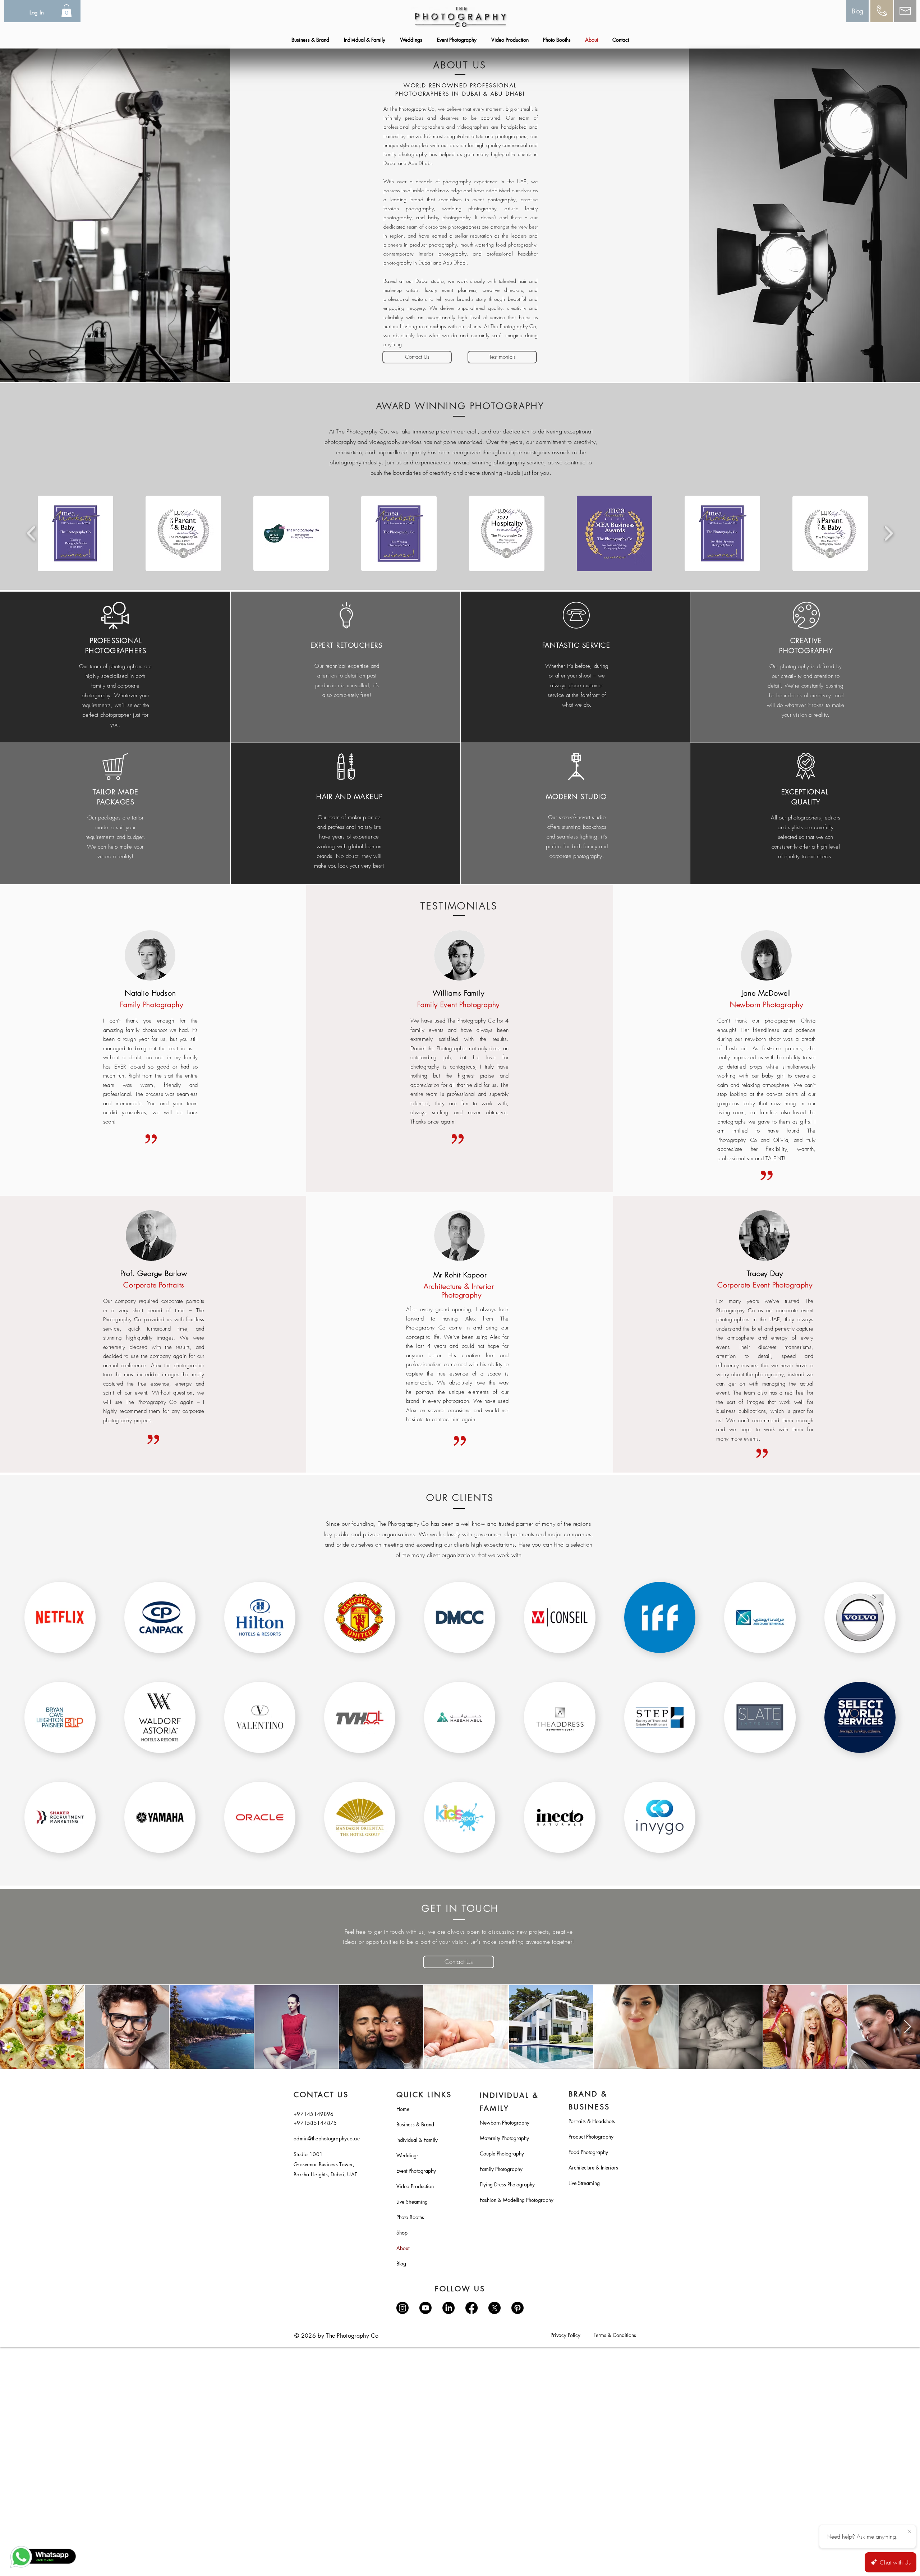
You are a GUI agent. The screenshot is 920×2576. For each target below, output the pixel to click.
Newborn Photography (505, 2123)
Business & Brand (415, 2124)
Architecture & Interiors (593, 2168)
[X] (494, 2308)
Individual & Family (417, 2140)
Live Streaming (412, 2202)
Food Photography (588, 2152)
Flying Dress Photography (507, 2184)
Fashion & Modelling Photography (512, 2200)
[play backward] (31, 533)
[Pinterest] (517, 2308)
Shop (402, 2233)
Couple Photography (502, 2153)
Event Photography (416, 2171)
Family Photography (501, 2169)
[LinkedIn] (448, 2308)
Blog (401, 2263)
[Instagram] (402, 2308)
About (403, 2248)
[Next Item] (908, 2027)
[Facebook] (471, 2308)
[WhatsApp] (43, 2557)
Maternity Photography (504, 2138)
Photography (461, 1295)
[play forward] (889, 533)
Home (403, 2109)
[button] (66, 11)
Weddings (408, 2155)
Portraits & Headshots (592, 2121)
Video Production (415, 2186)
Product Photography (591, 2137)
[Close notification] (909, 2532)
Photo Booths (410, 2217)
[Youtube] (425, 2308)
